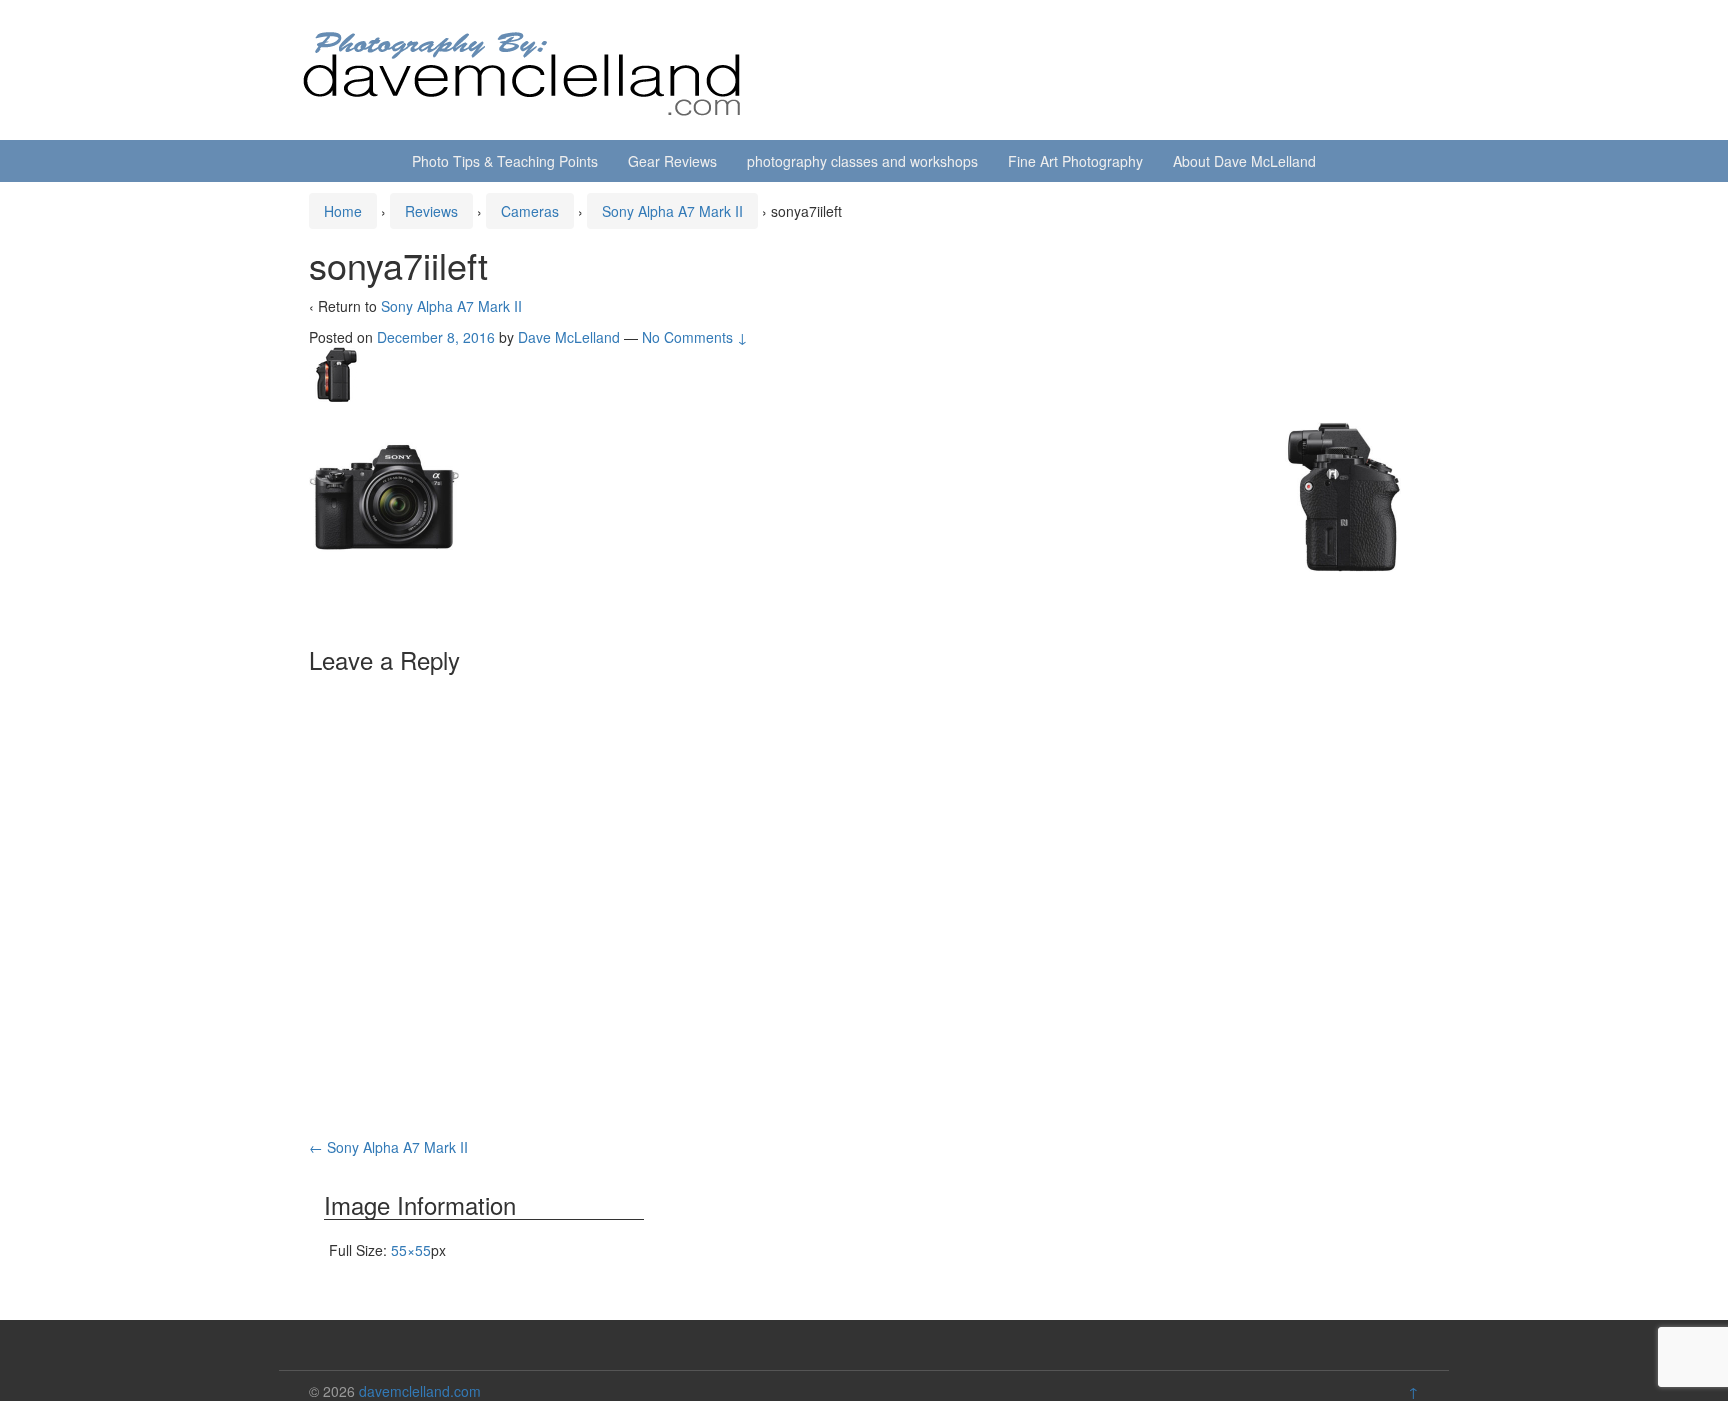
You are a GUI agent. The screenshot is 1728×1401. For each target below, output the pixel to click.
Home (343, 211)
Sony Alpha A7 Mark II (672, 211)
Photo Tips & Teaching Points (505, 161)
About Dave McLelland (1244, 161)
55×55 (411, 1250)
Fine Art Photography (1075, 161)
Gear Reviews (672, 161)
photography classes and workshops (862, 161)
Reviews (431, 211)
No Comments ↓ (695, 337)
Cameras (530, 211)
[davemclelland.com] (523, 68)
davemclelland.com (420, 1391)
